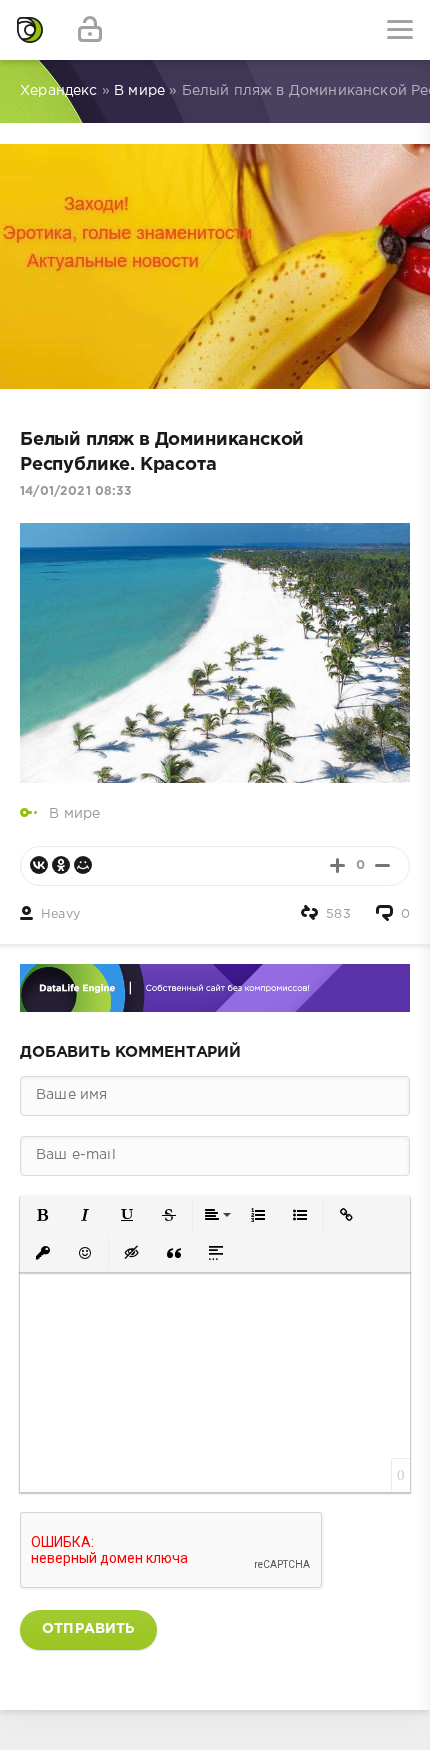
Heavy (60, 914)
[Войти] (90, 30)
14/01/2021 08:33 (75, 491)
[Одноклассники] (61, 865)
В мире (74, 814)
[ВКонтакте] (39, 865)
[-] (382, 865)
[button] (43, 1215)
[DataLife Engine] (30, 30)
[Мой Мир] (83, 865)
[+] (337, 865)
